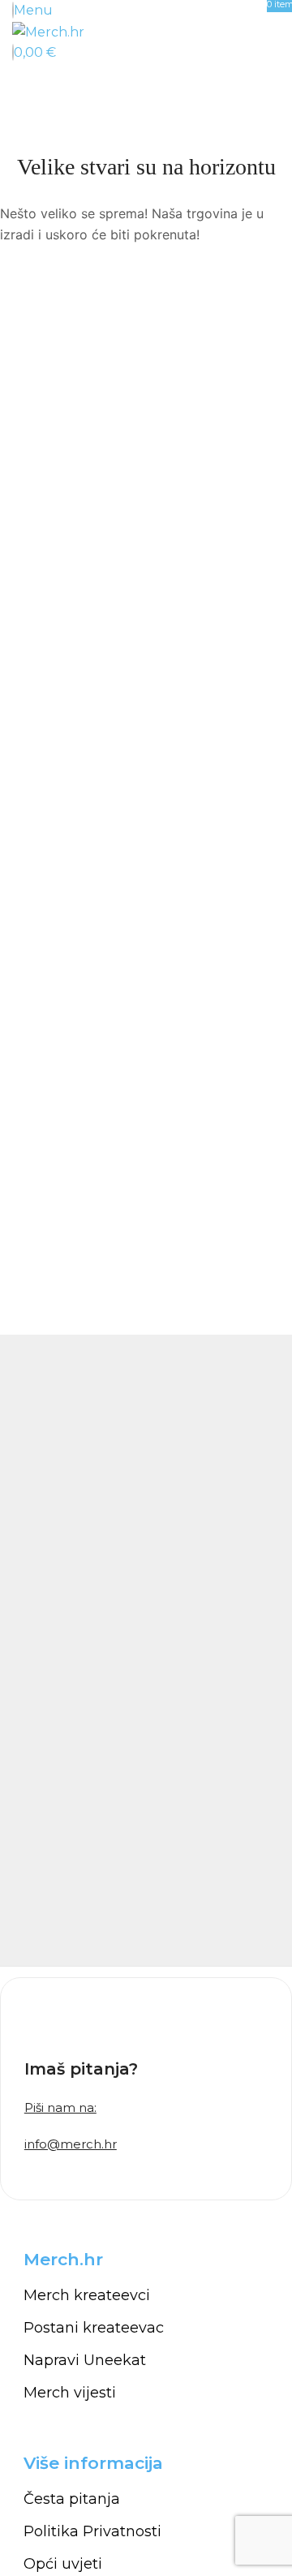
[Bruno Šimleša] (146, 1650)
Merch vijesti (70, 2393)
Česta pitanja (72, 2499)
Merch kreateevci (87, 2295)
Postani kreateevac (94, 2328)
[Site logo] (48, 31)
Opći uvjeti (63, 2564)
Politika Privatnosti (92, 2531)
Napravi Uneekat (85, 2360)
